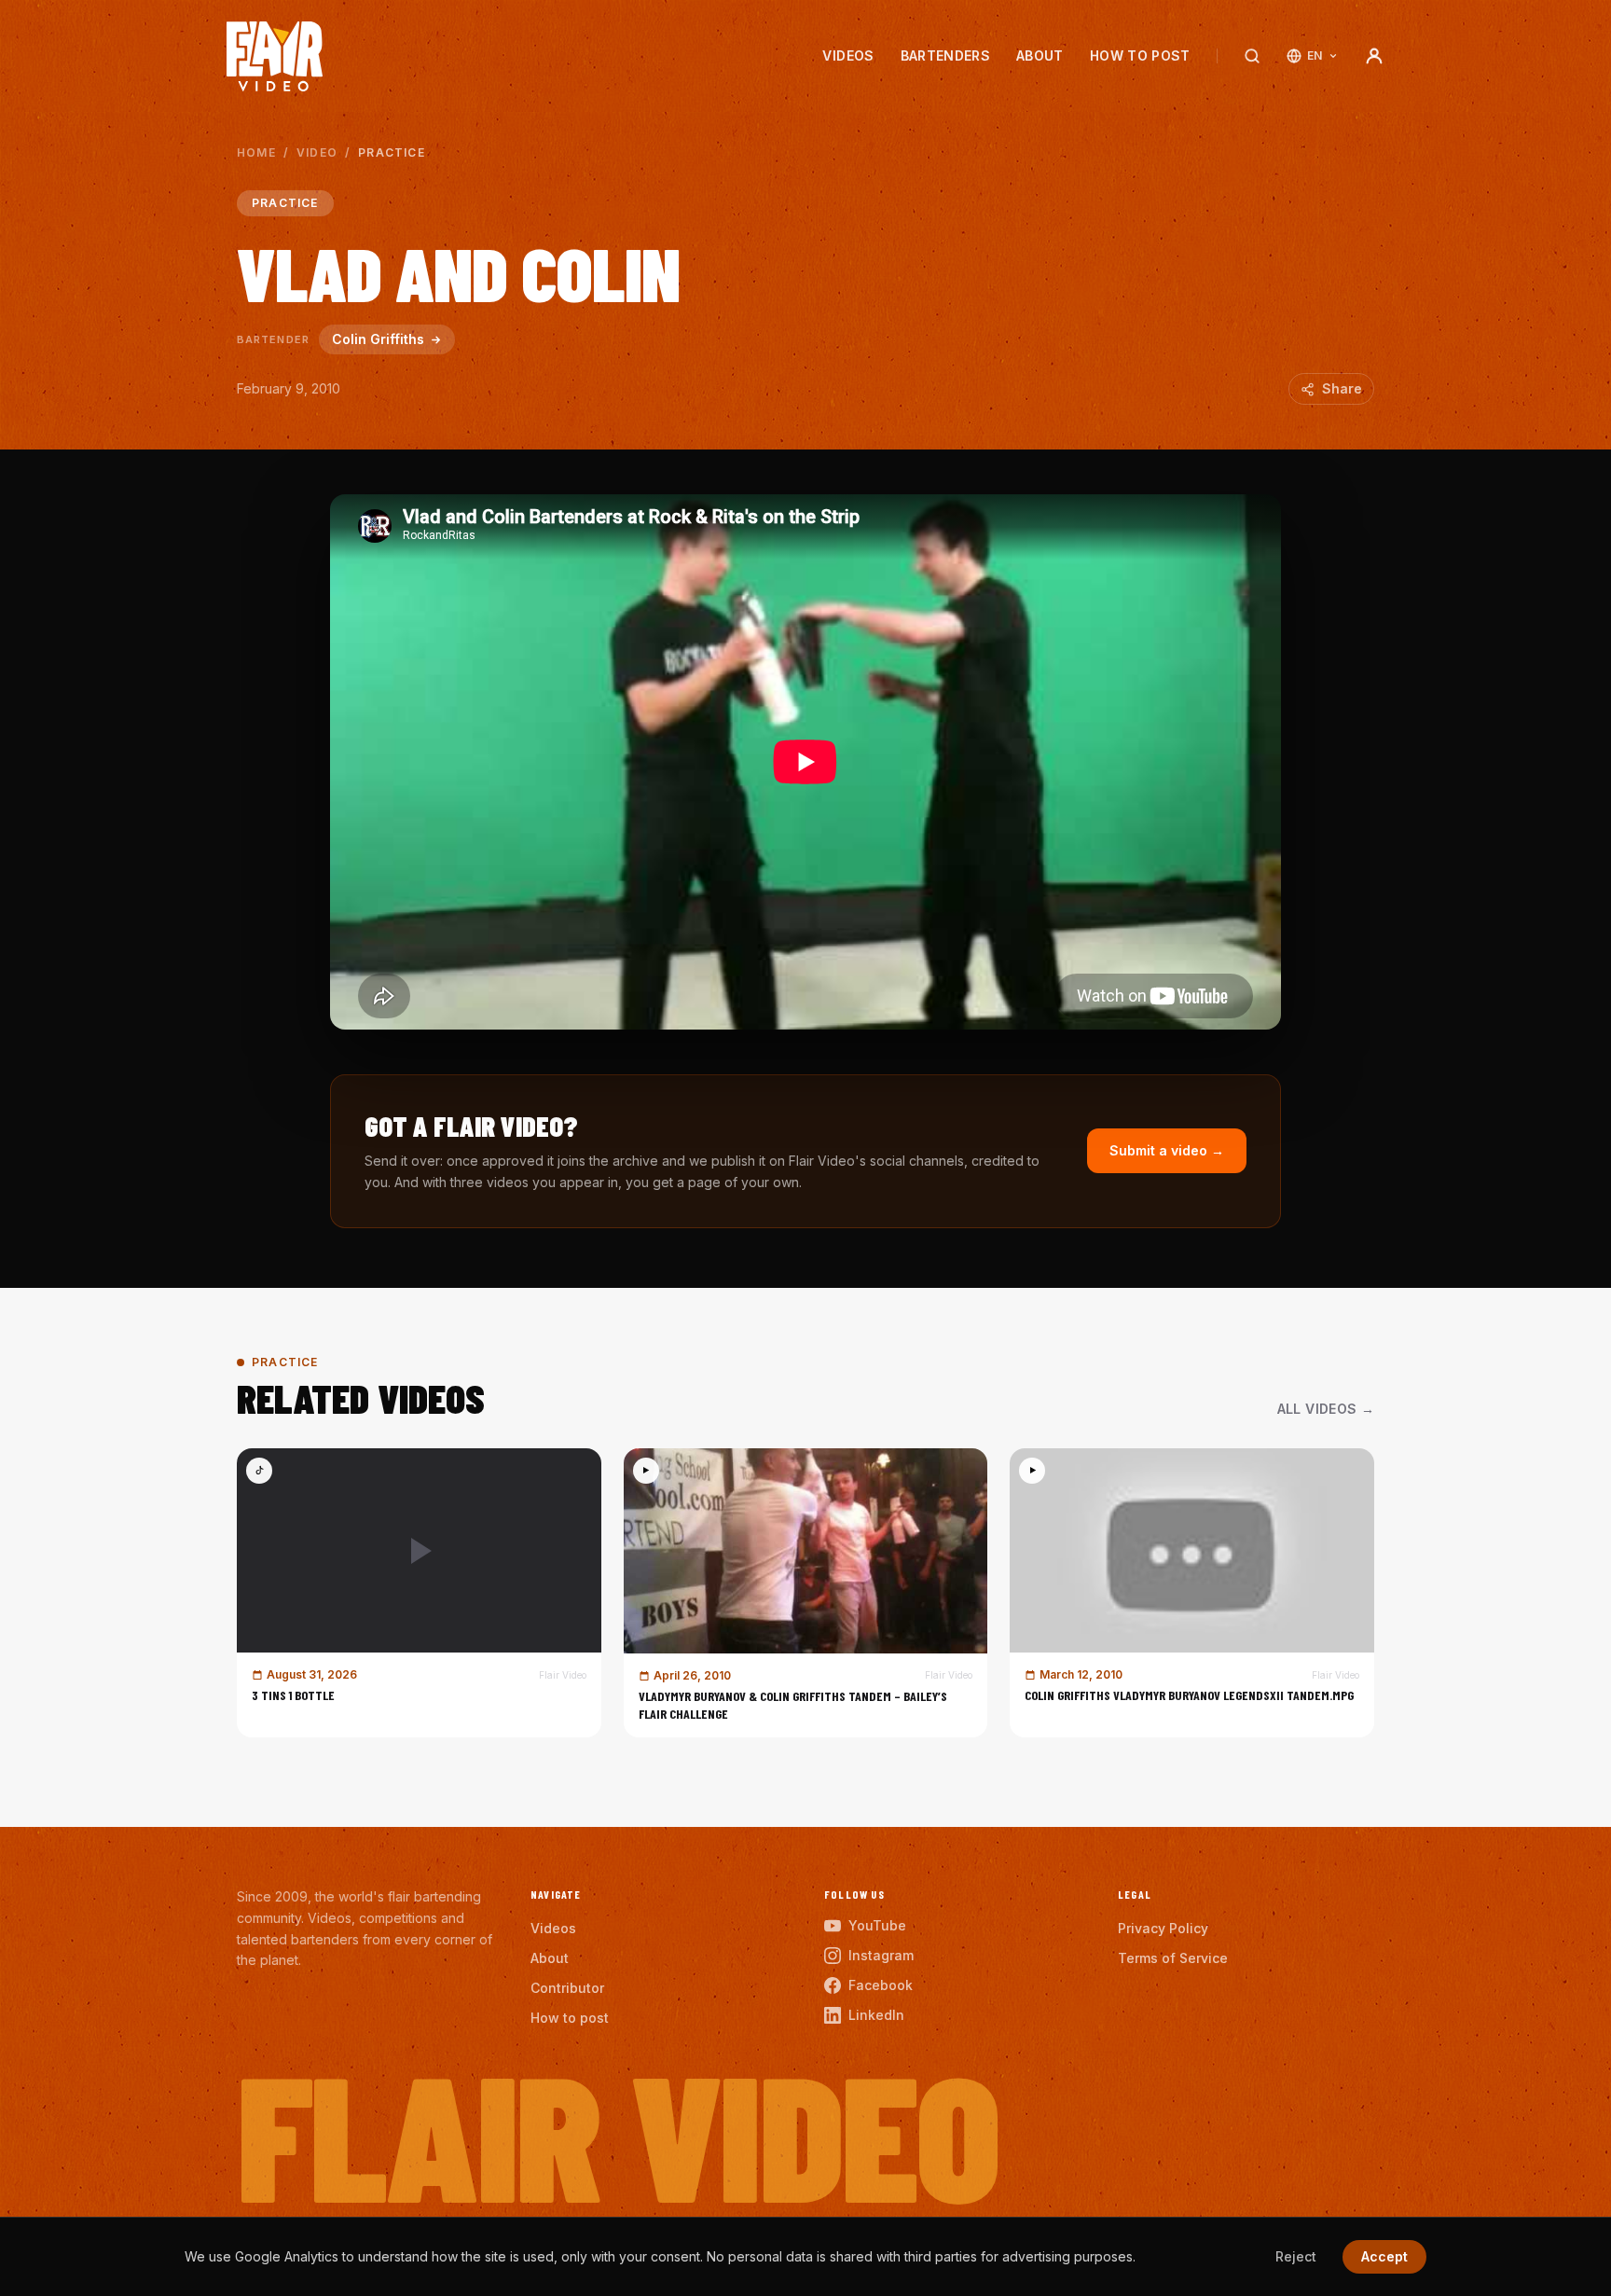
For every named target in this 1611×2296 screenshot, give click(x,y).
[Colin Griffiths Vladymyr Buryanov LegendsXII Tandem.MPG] (1192, 1593)
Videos (848, 55)
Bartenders (946, 55)
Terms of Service (1173, 1958)
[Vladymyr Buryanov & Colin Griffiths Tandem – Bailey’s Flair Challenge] (806, 1593)
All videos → (1326, 1409)
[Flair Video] (275, 56)
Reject (1296, 2256)
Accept (1384, 2256)
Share (1342, 388)
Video (317, 152)
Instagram (881, 1955)
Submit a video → (1167, 1150)
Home (256, 152)
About (1040, 55)
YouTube (877, 1925)
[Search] (1252, 56)
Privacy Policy (1163, 1928)
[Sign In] (1374, 56)
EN (1315, 55)
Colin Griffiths (378, 339)
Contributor (567, 1988)
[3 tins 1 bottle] (419, 1593)
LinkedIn (876, 2015)
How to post (1140, 55)
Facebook (881, 1985)
